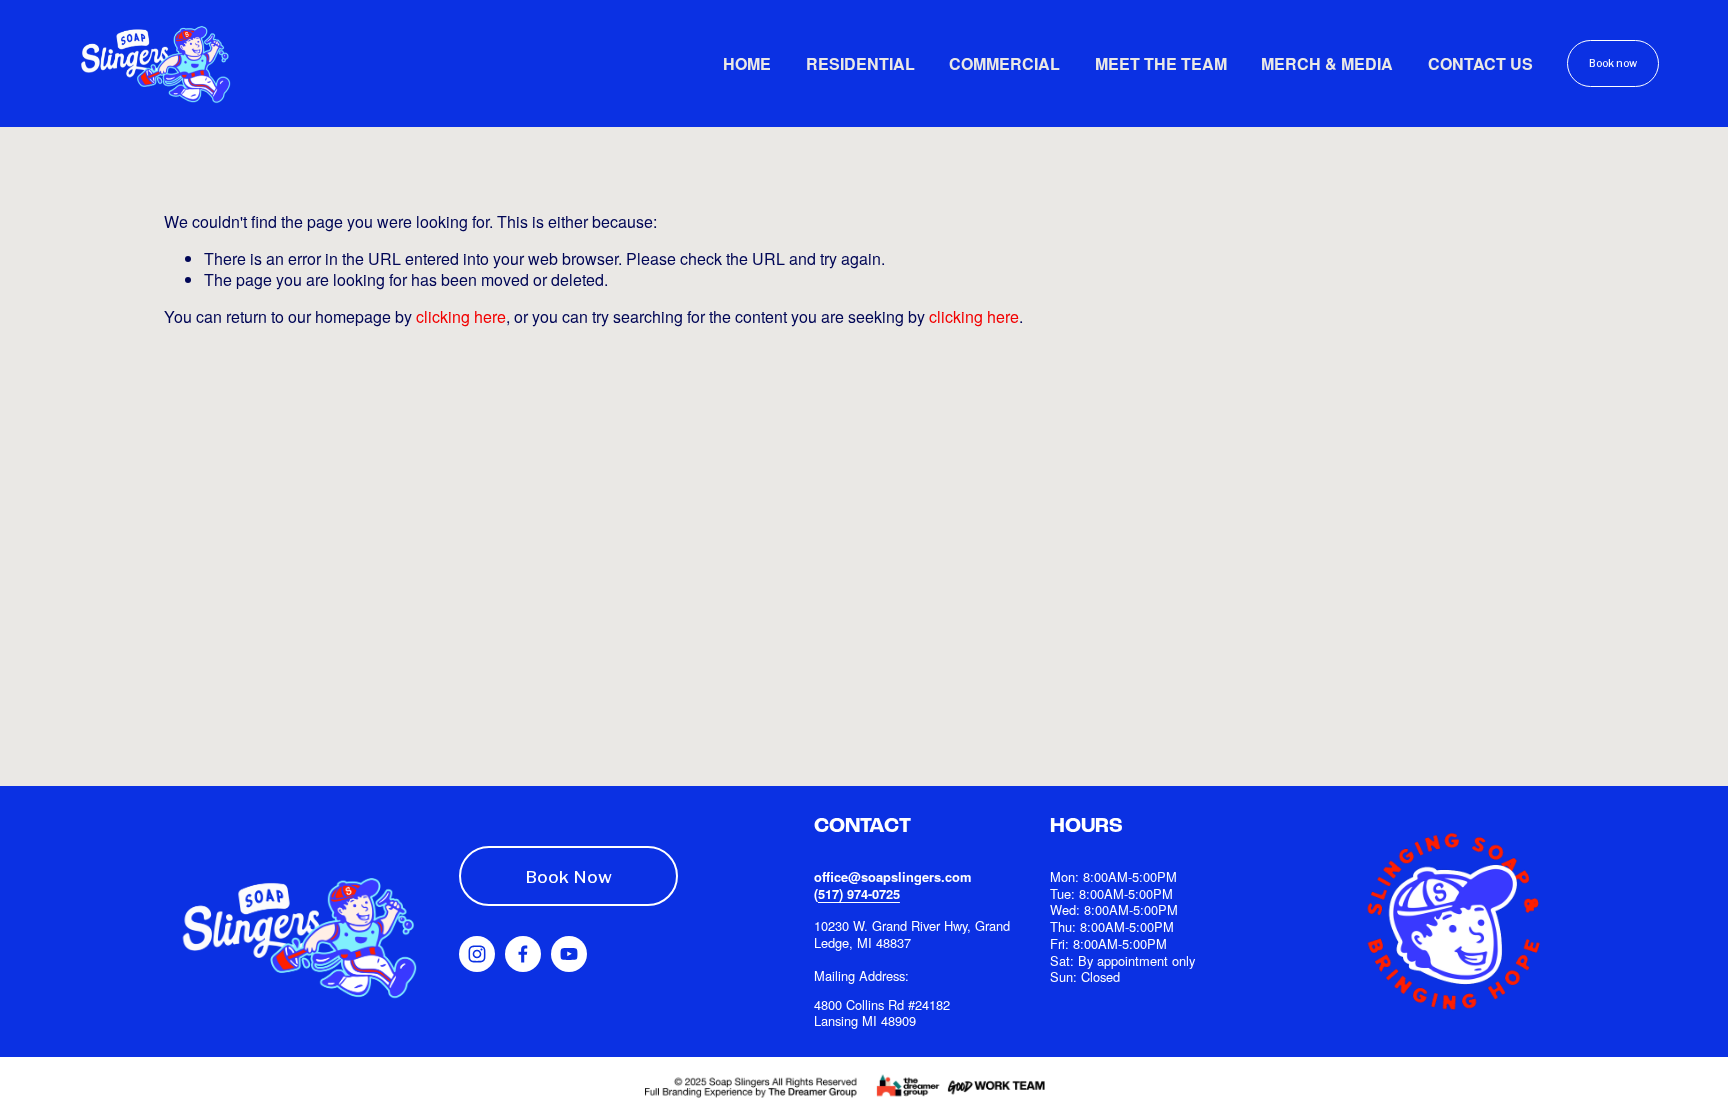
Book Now (568, 876)
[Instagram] (477, 954)
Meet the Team (1161, 63)
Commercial (1004, 63)
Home (747, 63)
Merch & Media (1327, 63)
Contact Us (1480, 63)
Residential (860, 63)
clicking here (461, 316)
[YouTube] (569, 954)
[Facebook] (523, 954)
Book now (1613, 63)
